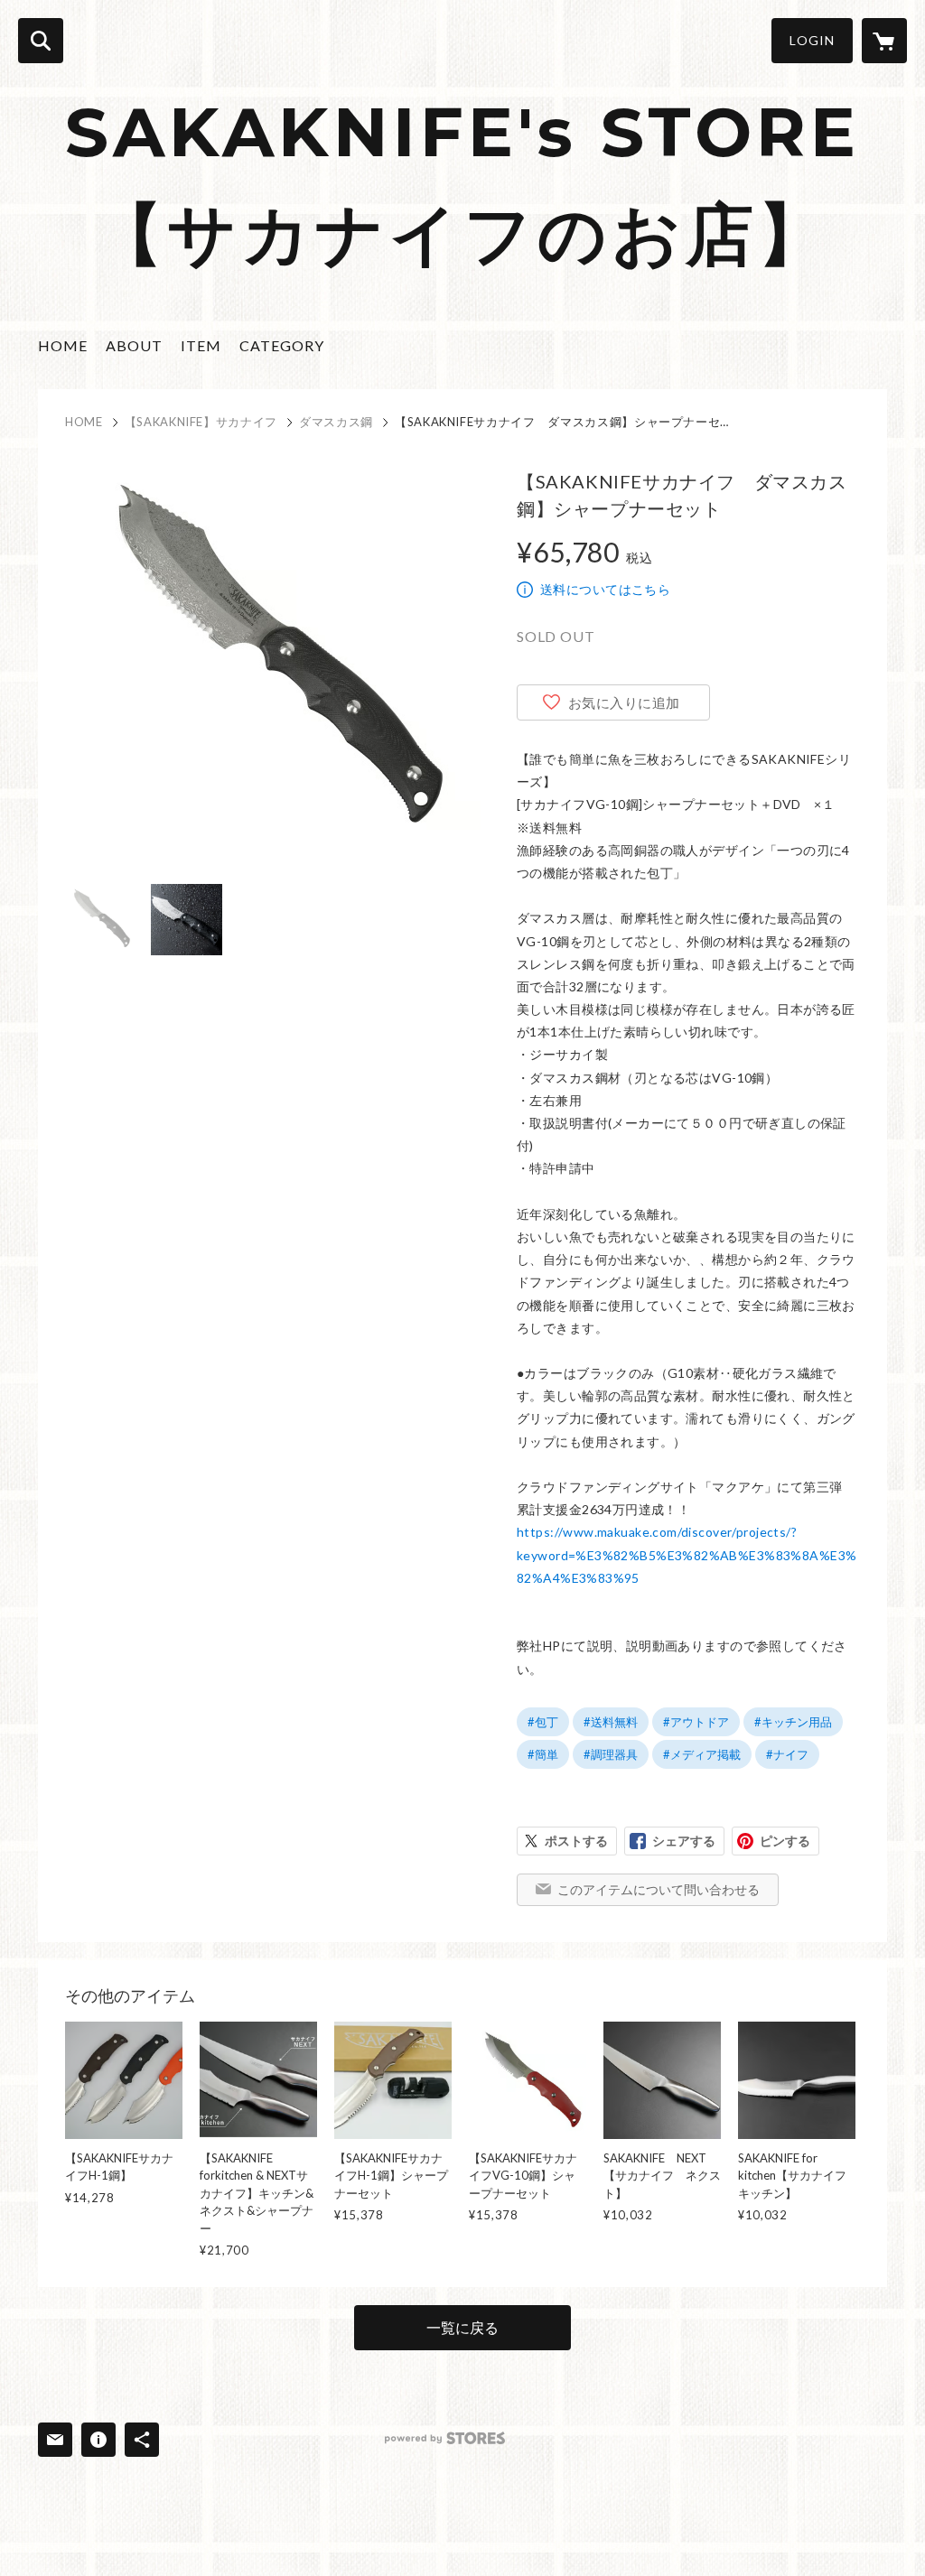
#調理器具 (611, 1754)
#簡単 (543, 1754)
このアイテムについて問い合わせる (659, 1889)
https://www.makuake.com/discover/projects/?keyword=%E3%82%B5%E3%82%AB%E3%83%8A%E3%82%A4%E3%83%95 (687, 1554)
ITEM (201, 345)
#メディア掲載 (702, 1754)
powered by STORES (445, 2438)
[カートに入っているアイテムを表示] (884, 41)
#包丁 (543, 1722)
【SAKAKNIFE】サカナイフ (201, 422)
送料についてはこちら (605, 589)
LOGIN (812, 40)
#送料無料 (611, 1722)
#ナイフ (787, 1754)
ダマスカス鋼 (336, 422)
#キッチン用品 (793, 1722)
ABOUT (134, 345)
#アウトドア (696, 1722)
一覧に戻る (462, 2327)
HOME (63, 345)
